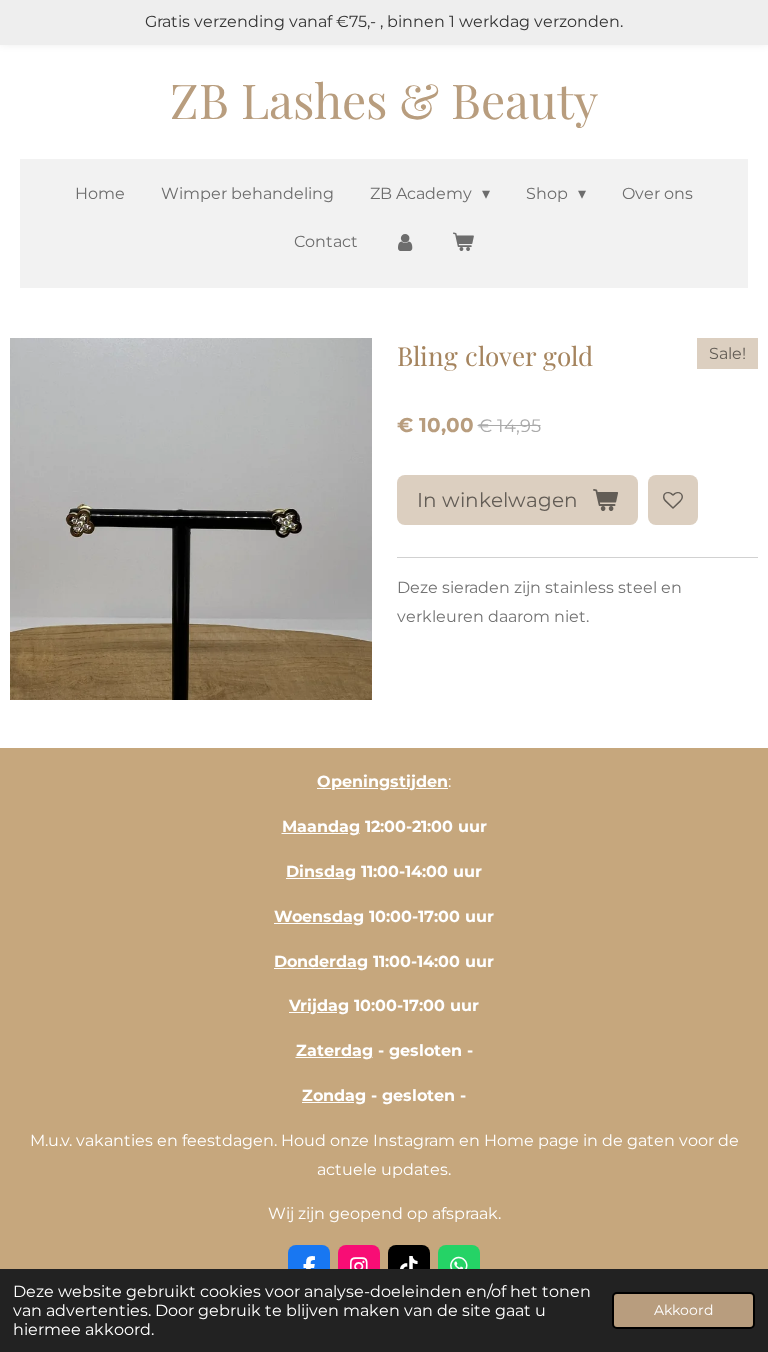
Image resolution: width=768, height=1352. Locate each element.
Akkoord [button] (683, 1310)
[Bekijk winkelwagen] (463, 242)
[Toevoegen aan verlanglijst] (673, 500)
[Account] (405, 242)
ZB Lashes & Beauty (384, 99)
